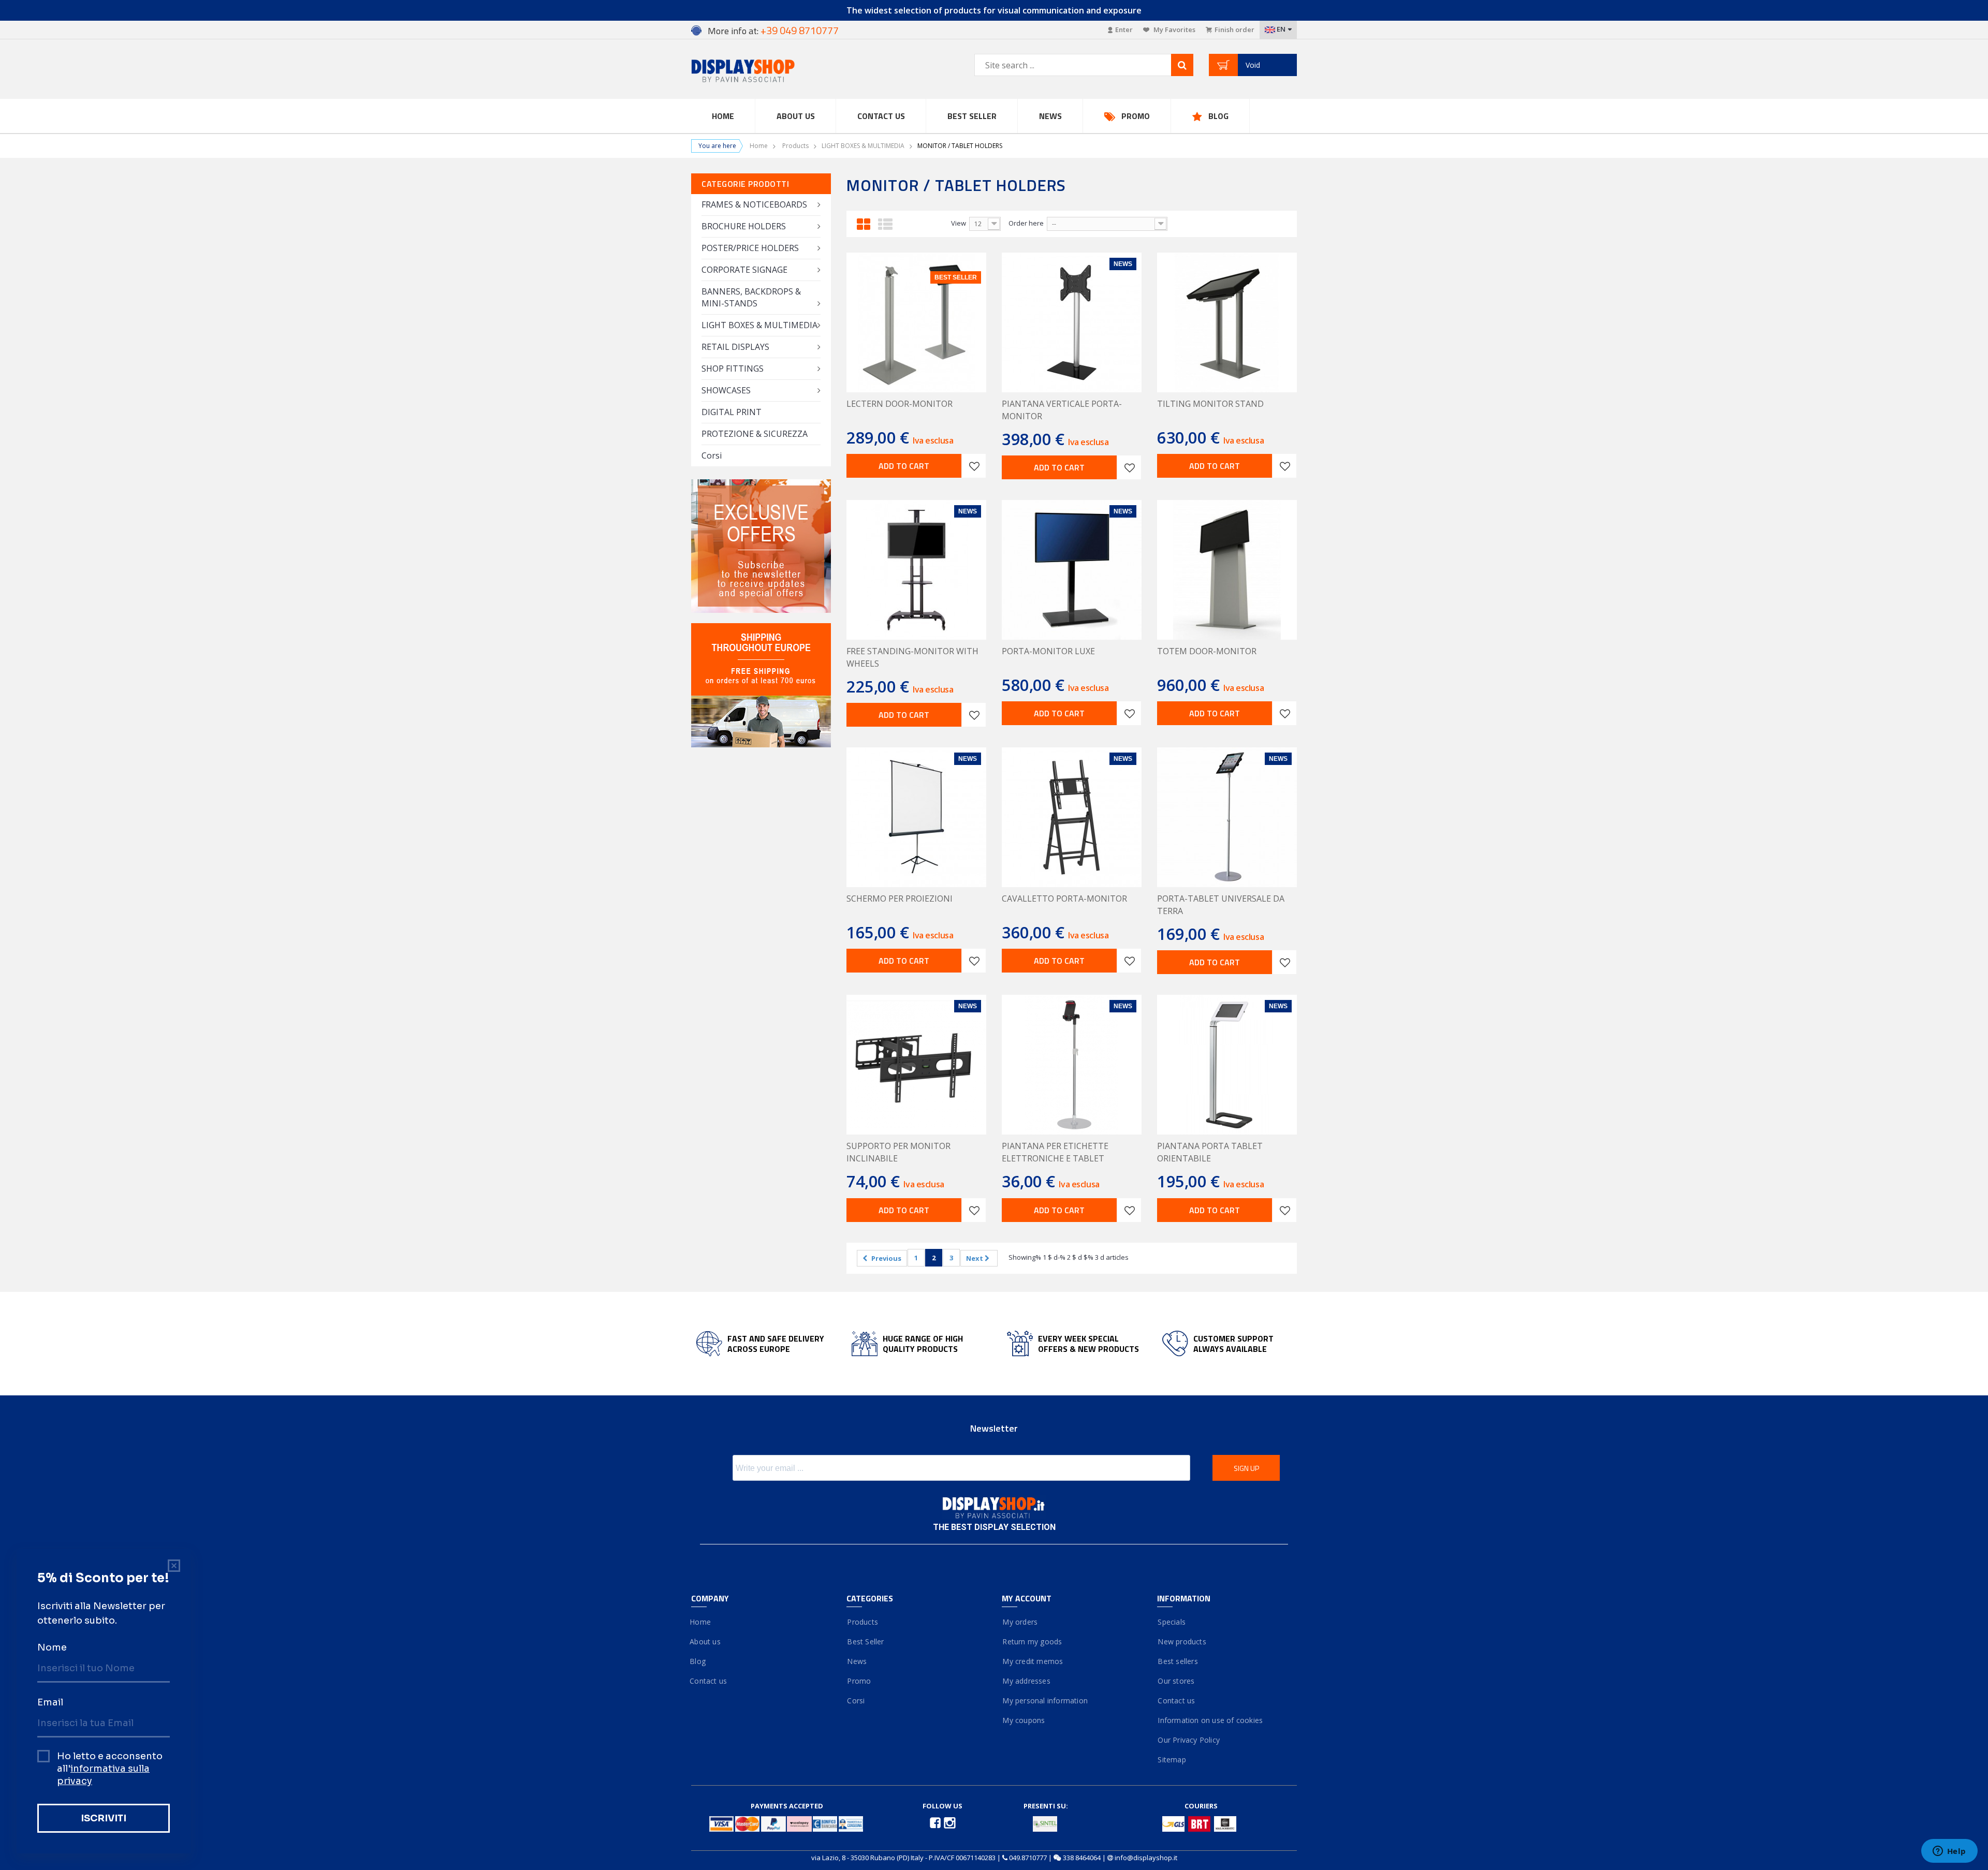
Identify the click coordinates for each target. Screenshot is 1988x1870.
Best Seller (972, 116)
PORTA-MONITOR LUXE (1048, 651)
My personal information (1045, 1700)
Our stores (1176, 1681)
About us (706, 1641)
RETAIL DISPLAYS (735, 347)
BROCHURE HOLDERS (744, 226)
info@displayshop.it (1146, 1858)
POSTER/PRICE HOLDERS (750, 248)
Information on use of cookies (1210, 1720)
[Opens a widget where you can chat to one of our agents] (1949, 1852)
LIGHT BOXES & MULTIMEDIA (863, 146)
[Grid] (864, 223)
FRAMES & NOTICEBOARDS (754, 204)
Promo (1136, 116)
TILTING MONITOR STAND (1210, 404)
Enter (1124, 30)
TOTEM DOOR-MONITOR (1207, 651)
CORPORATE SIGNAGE (744, 270)
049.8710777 (1028, 1858)
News (1050, 116)
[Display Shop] (761, 72)
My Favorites (1174, 30)
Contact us (881, 116)
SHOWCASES (726, 390)
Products (795, 146)
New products (1182, 1641)
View (959, 223)
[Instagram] (950, 1822)
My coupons (1023, 1720)
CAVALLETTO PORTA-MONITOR (1064, 899)
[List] (885, 223)
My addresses (1026, 1681)
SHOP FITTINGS (733, 369)
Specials (1171, 1622)
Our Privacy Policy (1188, 1740)
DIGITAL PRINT (732, 412)
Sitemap (1172, 1759)
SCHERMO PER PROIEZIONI (900, 899)
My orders (1020, 1622)
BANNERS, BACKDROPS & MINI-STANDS (751, 297)
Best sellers (1178, 1661)
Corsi (712, 455)
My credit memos (1032, 1661)
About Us (796, 116)
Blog (1218, 116)
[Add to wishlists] (974, 466)
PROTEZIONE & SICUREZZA (755, 434)
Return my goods (1032, 1641)
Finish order (1234, 30)
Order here (1026, 223)
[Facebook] (936, 1822)
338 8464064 (1082, 1858)
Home (723, 116)
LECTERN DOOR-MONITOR (900, 404)
